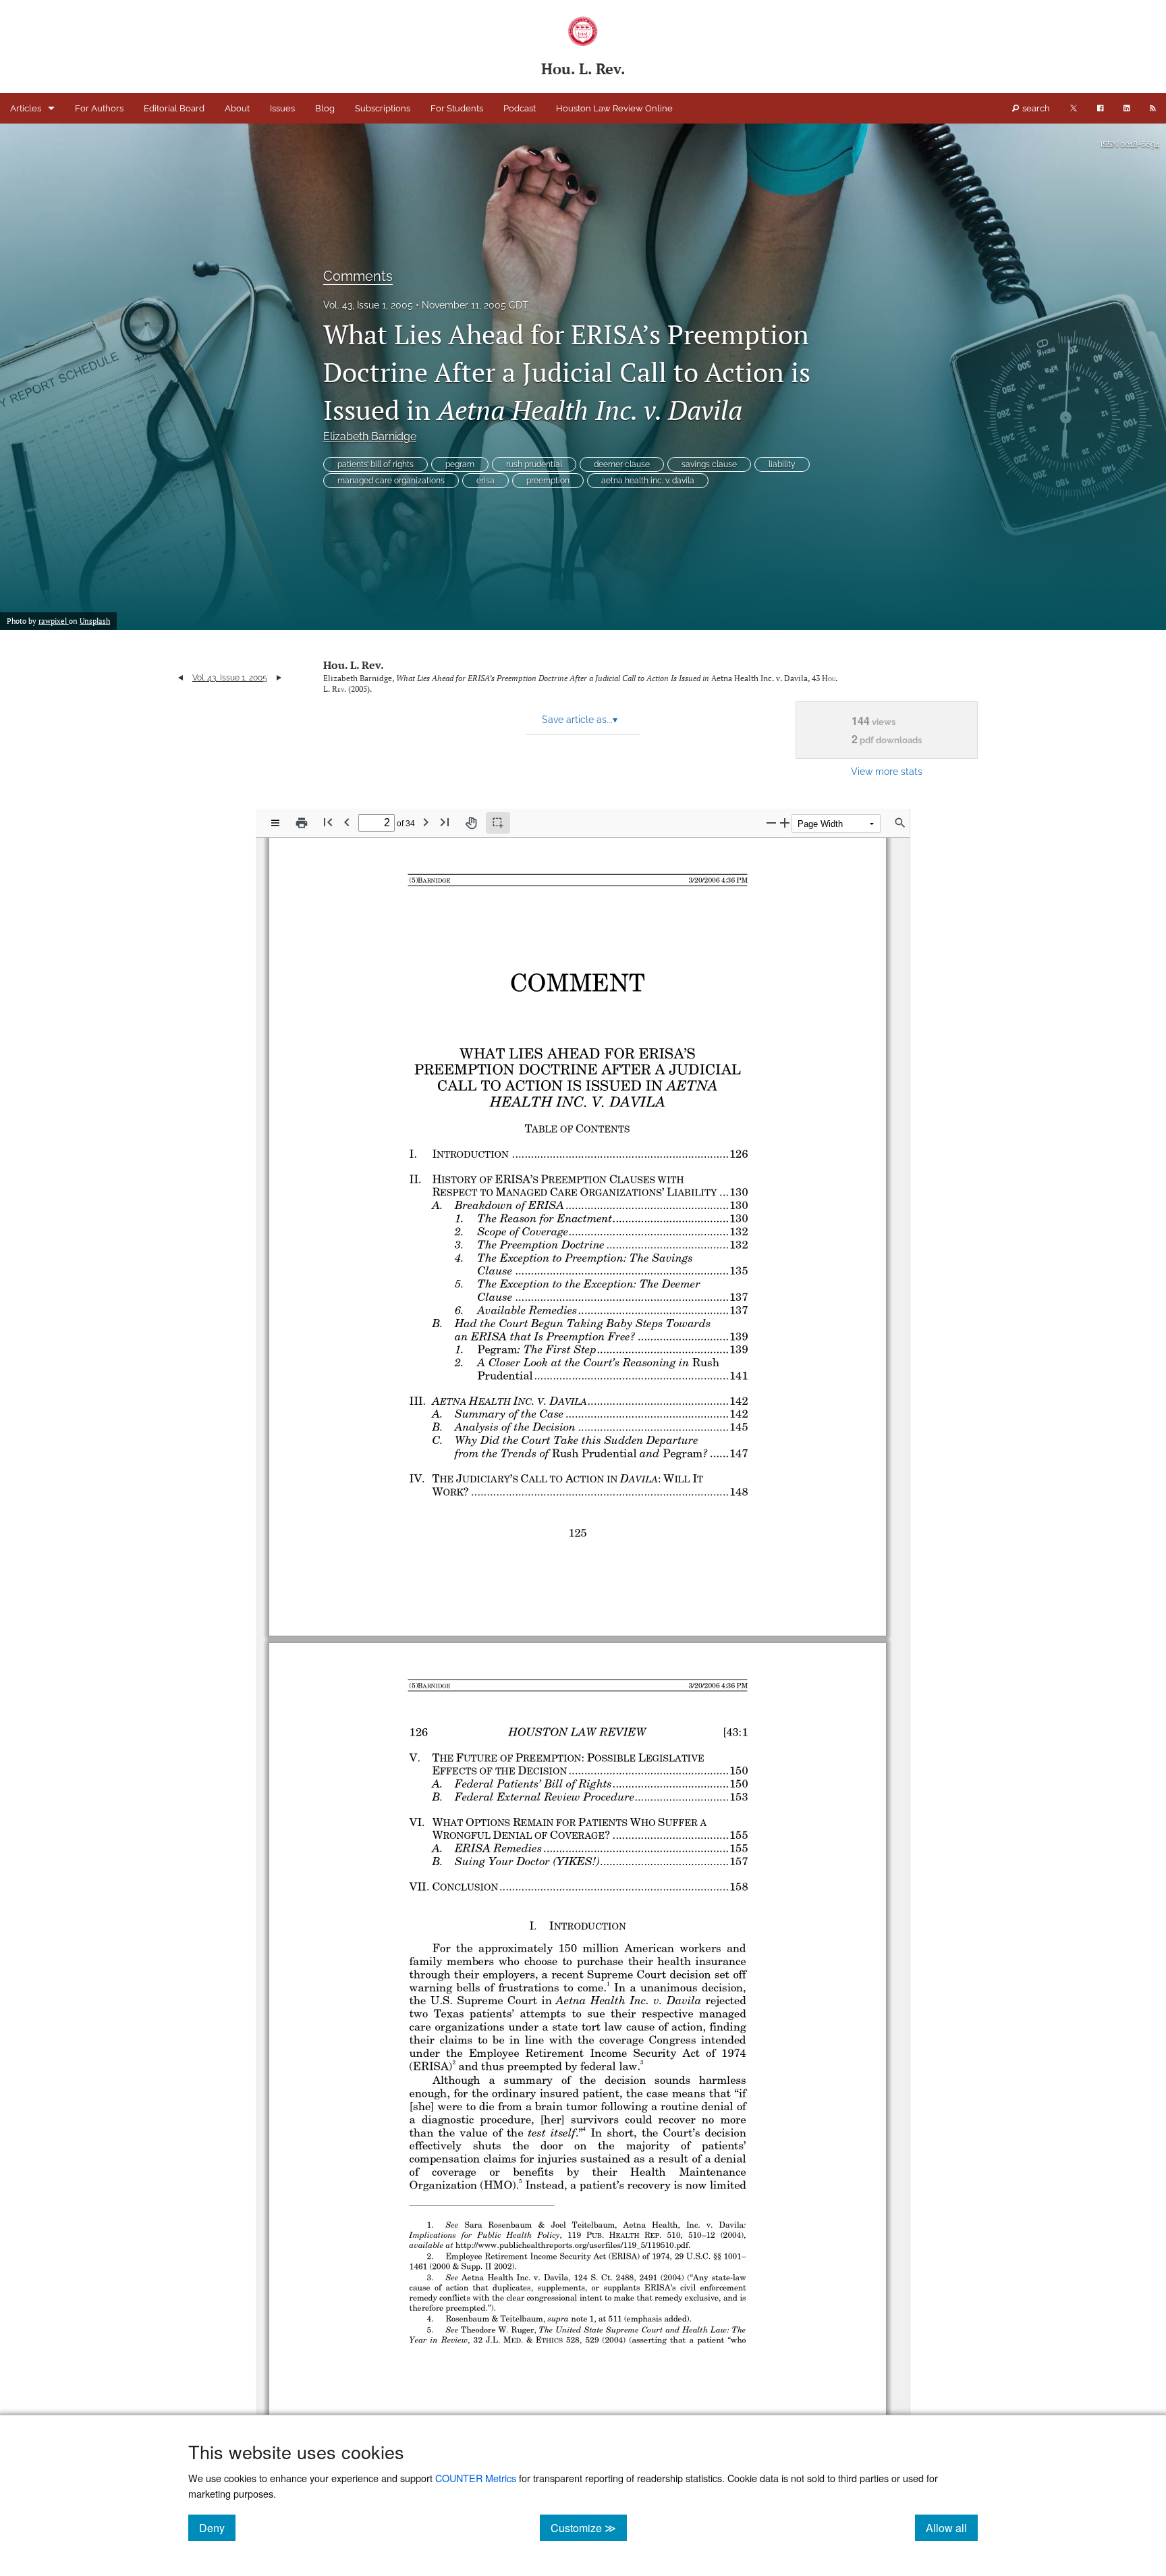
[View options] (275, 823)
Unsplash (95, 621)
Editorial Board (174, 108)
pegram (460, 464)
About (237, 108)
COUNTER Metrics (476, 2478)
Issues (282, 108)
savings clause (709, 464)
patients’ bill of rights (376, 464)
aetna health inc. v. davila (648, 481)
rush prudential (534, 464)
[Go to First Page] (328, 822)
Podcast (520, 108)
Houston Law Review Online (614, 108)
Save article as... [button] (580, 720)
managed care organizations (391, 481)
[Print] (302, 823)
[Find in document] (900, 823)
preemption (548, 481)
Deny (217, 2527)
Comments (358, 276)
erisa (485, 481)
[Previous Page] (347, 822)
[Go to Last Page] (445, 822)
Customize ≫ (589, 2527)
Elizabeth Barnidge (370, 436)
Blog (325, 108)
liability (782, 464)
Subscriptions (383, 108)
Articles (26, 108)
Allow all (952, 2527)
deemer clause (622, 464)
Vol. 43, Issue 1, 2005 (368, 305)
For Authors (99, 108)
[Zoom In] (785, 823)
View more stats (887, 771)
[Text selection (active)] (498, 823)
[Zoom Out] (771, 823)
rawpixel (54, 621)
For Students (457, 108)
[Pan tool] (471, 823)
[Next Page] (426, 822)
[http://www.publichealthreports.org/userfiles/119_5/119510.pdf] (569, 2245)
